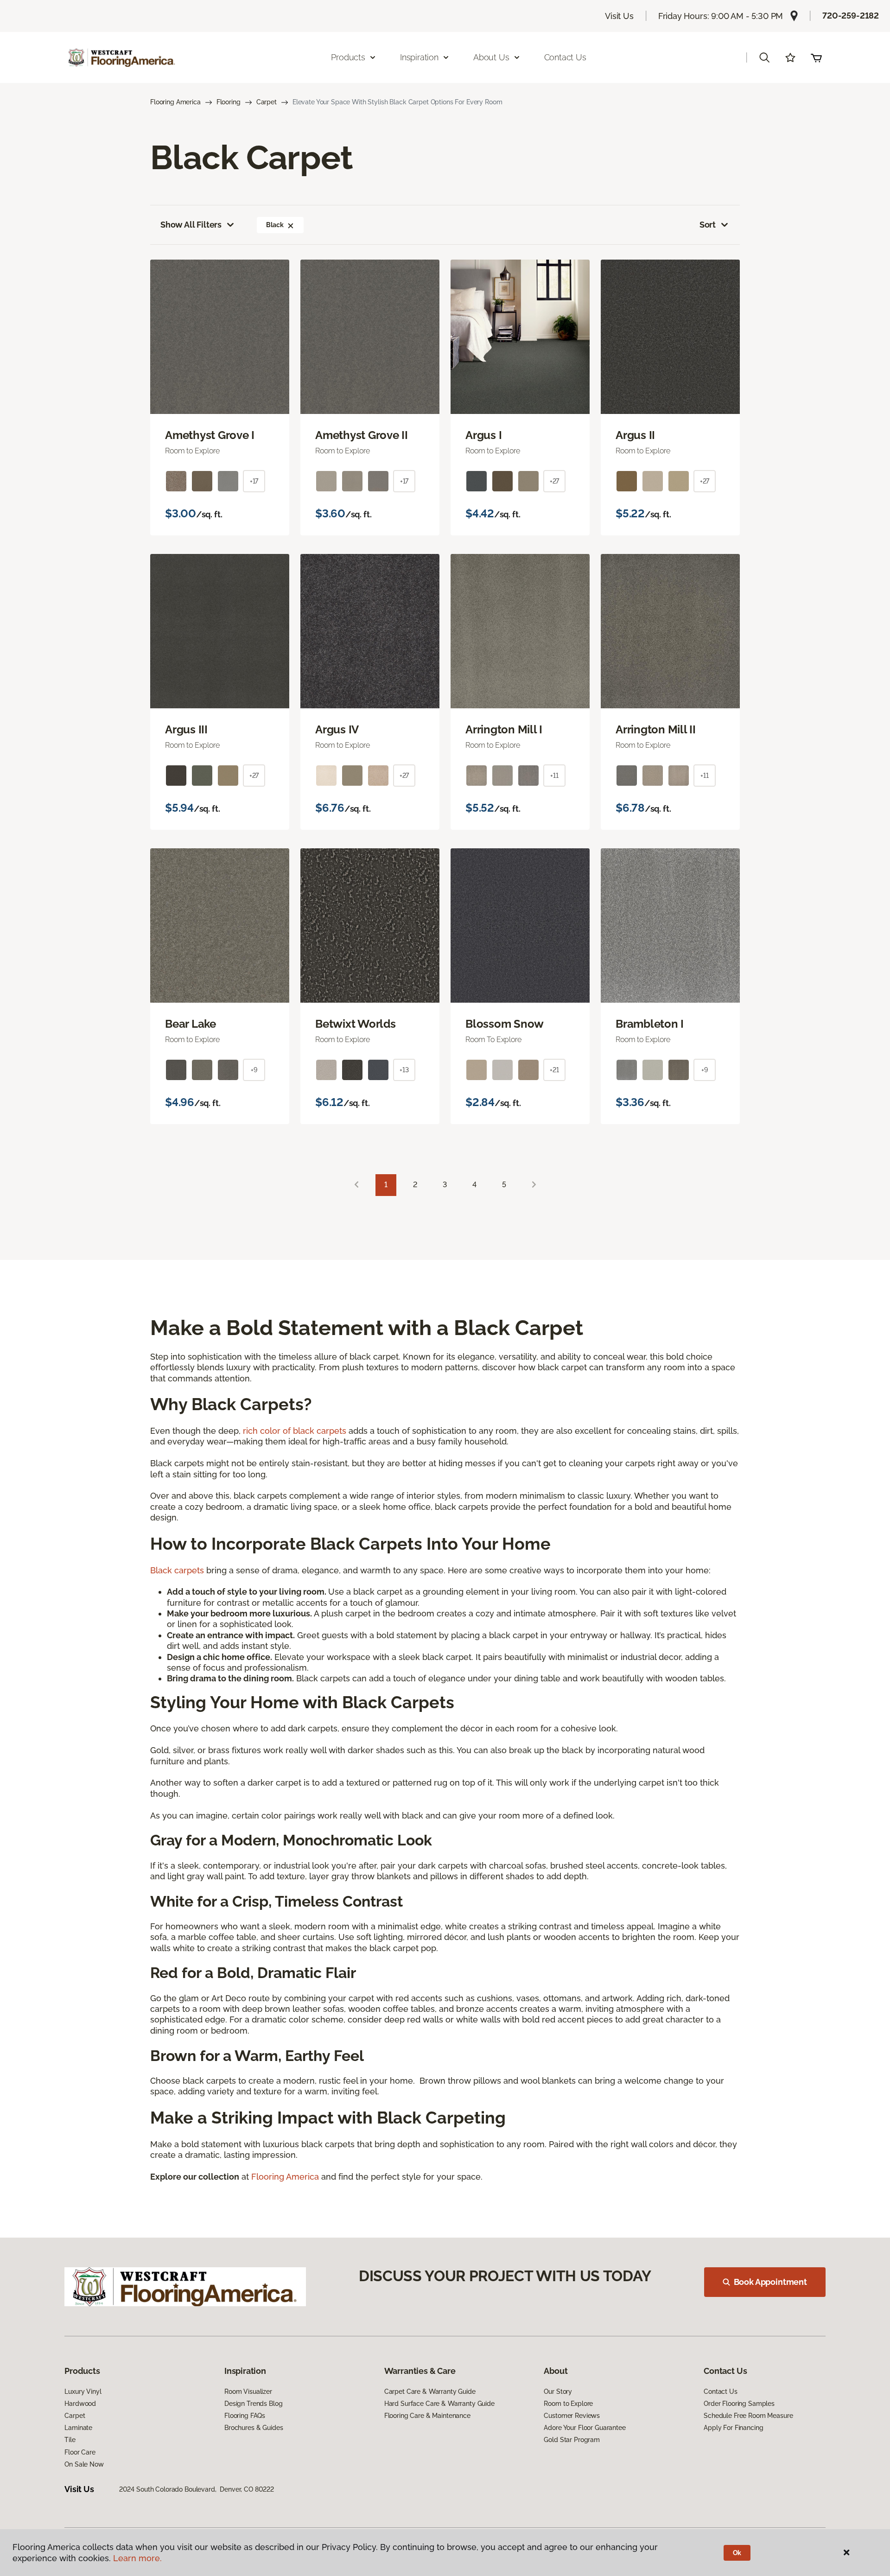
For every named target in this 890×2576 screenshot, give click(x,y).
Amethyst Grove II (362, 435)
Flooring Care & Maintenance (427, 2416)
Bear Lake (191, 1024)
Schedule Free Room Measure (748, 2416)
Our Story (558, 2392)
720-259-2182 (851, 16)
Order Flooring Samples (739, 2404)
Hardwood (80, 2404)
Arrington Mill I (504, 730)
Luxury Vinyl (83, 2392)
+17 (254, 481)
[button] (764, 57)
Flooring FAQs (245, 2416)
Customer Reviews (572, 2416)
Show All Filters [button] (191, 225)
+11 (554, 776)
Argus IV (337, 730)
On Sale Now (84, 2464)
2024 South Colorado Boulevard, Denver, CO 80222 (197, 2489)
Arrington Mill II (656, 730)
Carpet (267, 102)
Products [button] (348, 57)
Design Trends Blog (253, 2404)
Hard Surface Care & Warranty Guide (439, 2404)
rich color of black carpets (295, 1431)
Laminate (78, 2428)
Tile (70, 2440)
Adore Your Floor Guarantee (585, 2428)
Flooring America (175, 102)
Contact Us (565, 57)
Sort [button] (708, 225)
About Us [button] (491, 57)
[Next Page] (534, 1185)
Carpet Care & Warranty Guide (430, 2392)
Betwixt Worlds (356, 1024)
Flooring (229, 102)
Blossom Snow (505, 1024)
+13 (404, 1070)
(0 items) (816, 57)
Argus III (186, 730)
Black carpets (177, 1570)
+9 (254, 1070)
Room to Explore (568, 2404)
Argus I (483, 435)
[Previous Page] (356, 1185)
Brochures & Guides (254, 2428)
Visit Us (619, 16)
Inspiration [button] (419, 57)
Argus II (635, 435)
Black (275, 225)
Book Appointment (770, 2282)
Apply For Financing (733, 2428)
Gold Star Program (572, 2440)
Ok (737, 2553)
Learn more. (137, 2558)
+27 (555, 481)
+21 (554, 1070)
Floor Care (80, 2452)
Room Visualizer (248, 2392)
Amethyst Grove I (210, 435)
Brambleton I (650, 1024)
